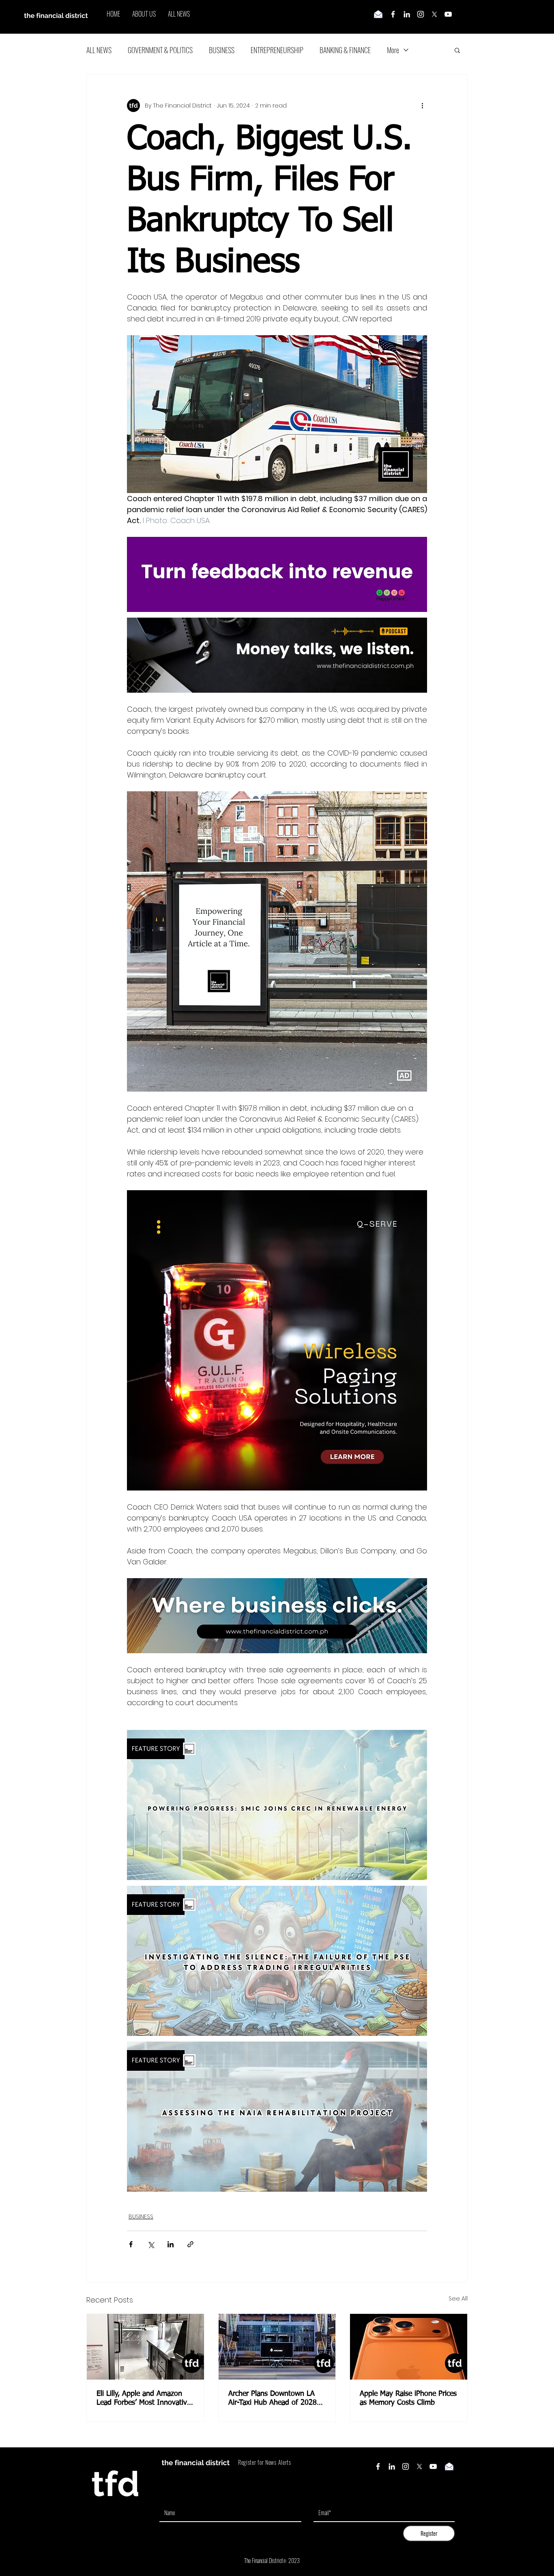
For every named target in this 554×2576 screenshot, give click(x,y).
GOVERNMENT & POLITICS (160, 50)
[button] (457, 50)
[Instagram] (421, 14)
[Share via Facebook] (131, 2244)
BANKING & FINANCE (345, 50)
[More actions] (422, 106)
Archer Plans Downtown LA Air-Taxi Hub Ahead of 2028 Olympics (273, 2399)
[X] (434, 14)
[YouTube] (448, 14)
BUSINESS (222, 50)
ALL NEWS (99, 50)
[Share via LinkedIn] (171, 2244)
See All (458, 2298)
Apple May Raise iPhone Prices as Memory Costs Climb (408, 2398)
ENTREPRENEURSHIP (277, 50)
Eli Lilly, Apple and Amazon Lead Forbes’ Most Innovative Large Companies (144, 2399)
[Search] (467, 17)
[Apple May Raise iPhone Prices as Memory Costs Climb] (409, 2347)
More (393, 50)
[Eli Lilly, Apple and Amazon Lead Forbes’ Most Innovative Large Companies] (145, 2347)
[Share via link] (190, 2244)
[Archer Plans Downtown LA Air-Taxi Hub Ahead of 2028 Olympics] (277, 2347)
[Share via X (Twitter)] (151, 2244)
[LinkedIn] (407, 14)
